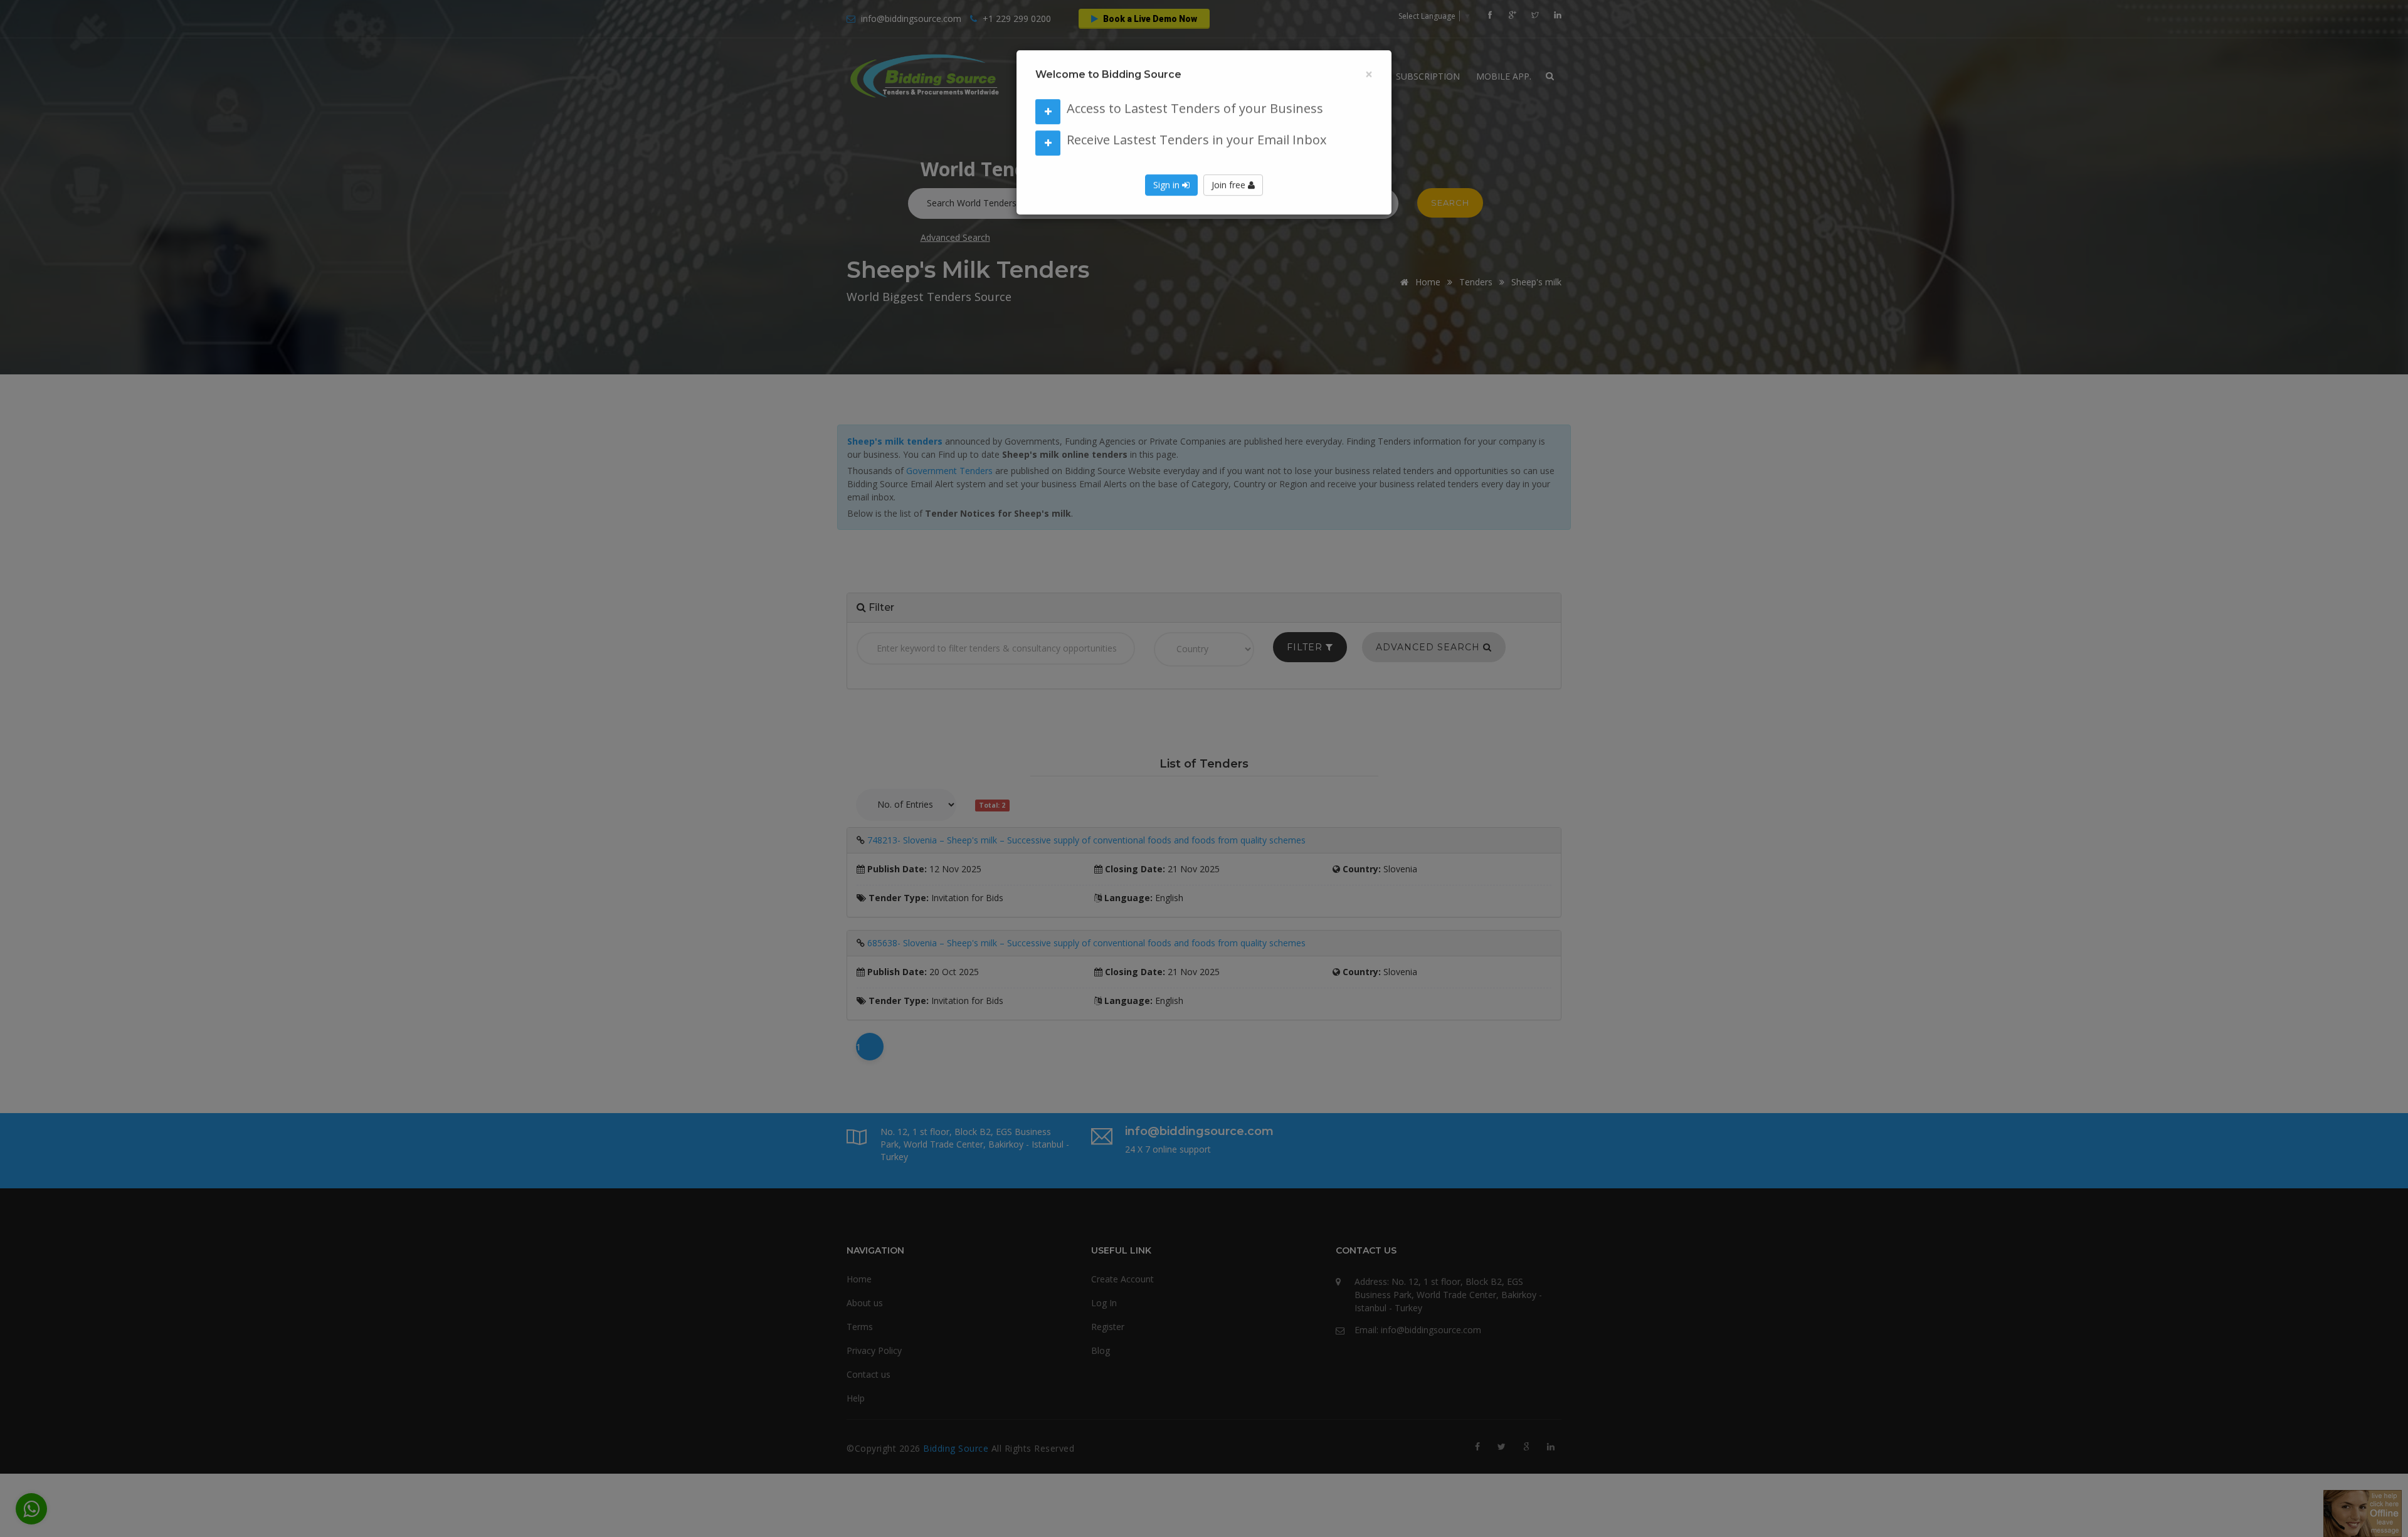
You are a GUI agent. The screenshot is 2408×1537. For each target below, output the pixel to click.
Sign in (1168, 198)
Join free (1230, 198)
